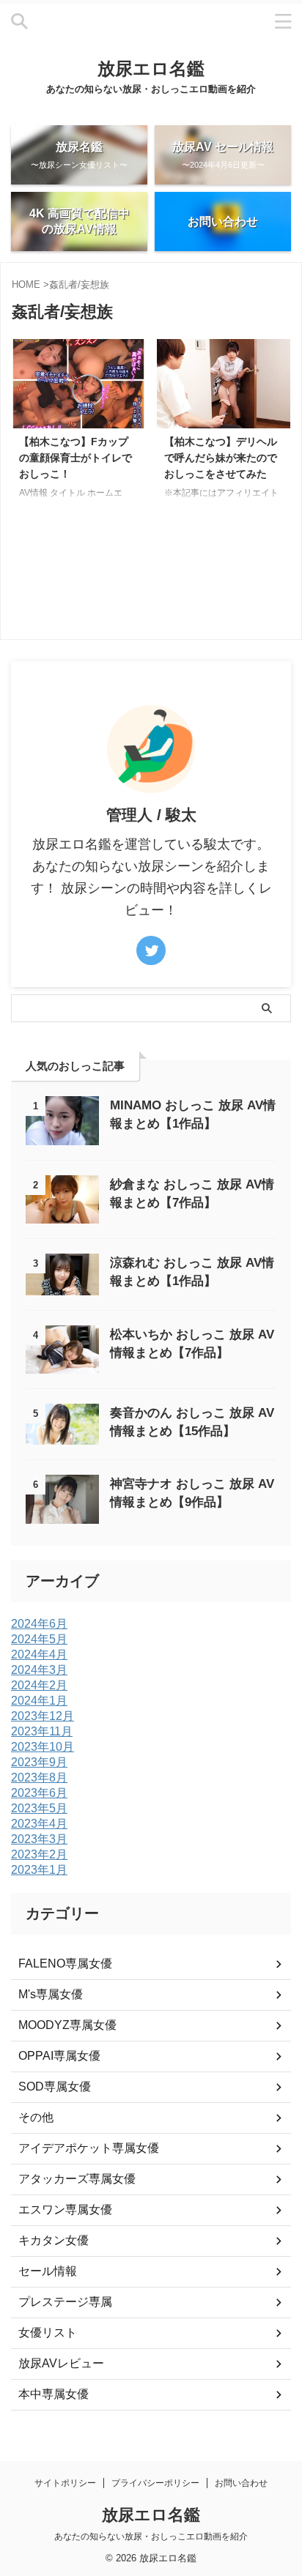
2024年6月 (39, 1624)
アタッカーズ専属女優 (77, 2179)
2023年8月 (39, 1777)
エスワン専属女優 (65, 2210)
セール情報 (48, 2271)
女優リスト (48, 2333)
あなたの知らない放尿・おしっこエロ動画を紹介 (151, 2536)
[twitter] (151, 950)
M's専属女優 (51, 1994)
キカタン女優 (54, 2240)
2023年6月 (39, 1793)
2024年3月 (39, 1670)
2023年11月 (42, 1731)
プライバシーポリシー (155, 2483)
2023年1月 (39, 1870)
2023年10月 (43, 1747)
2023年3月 (39, 1839)
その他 (36, 2117)
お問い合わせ (241, 2483)
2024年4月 (39, 1654)
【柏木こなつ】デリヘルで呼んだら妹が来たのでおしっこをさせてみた (221, 457)
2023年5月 (39, 1808)
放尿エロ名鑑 (151, 68)
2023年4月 (39, 1824)
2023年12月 (43, 1716)
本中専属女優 (54, 2394)
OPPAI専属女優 (59, 2056)
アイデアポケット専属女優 (89, 2148)
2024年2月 (39, 1685)
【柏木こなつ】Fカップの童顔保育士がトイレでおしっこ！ (75, 457)
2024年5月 (39, 1639)
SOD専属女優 (55, 2087)
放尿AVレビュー (61, 2363)
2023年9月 (39, 1762)
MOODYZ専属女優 (67, 2025)
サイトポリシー (65, 2483)
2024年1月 (39, 1701)
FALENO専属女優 (65, 1963)
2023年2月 (39, 1854)
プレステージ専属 (65, 2302)
